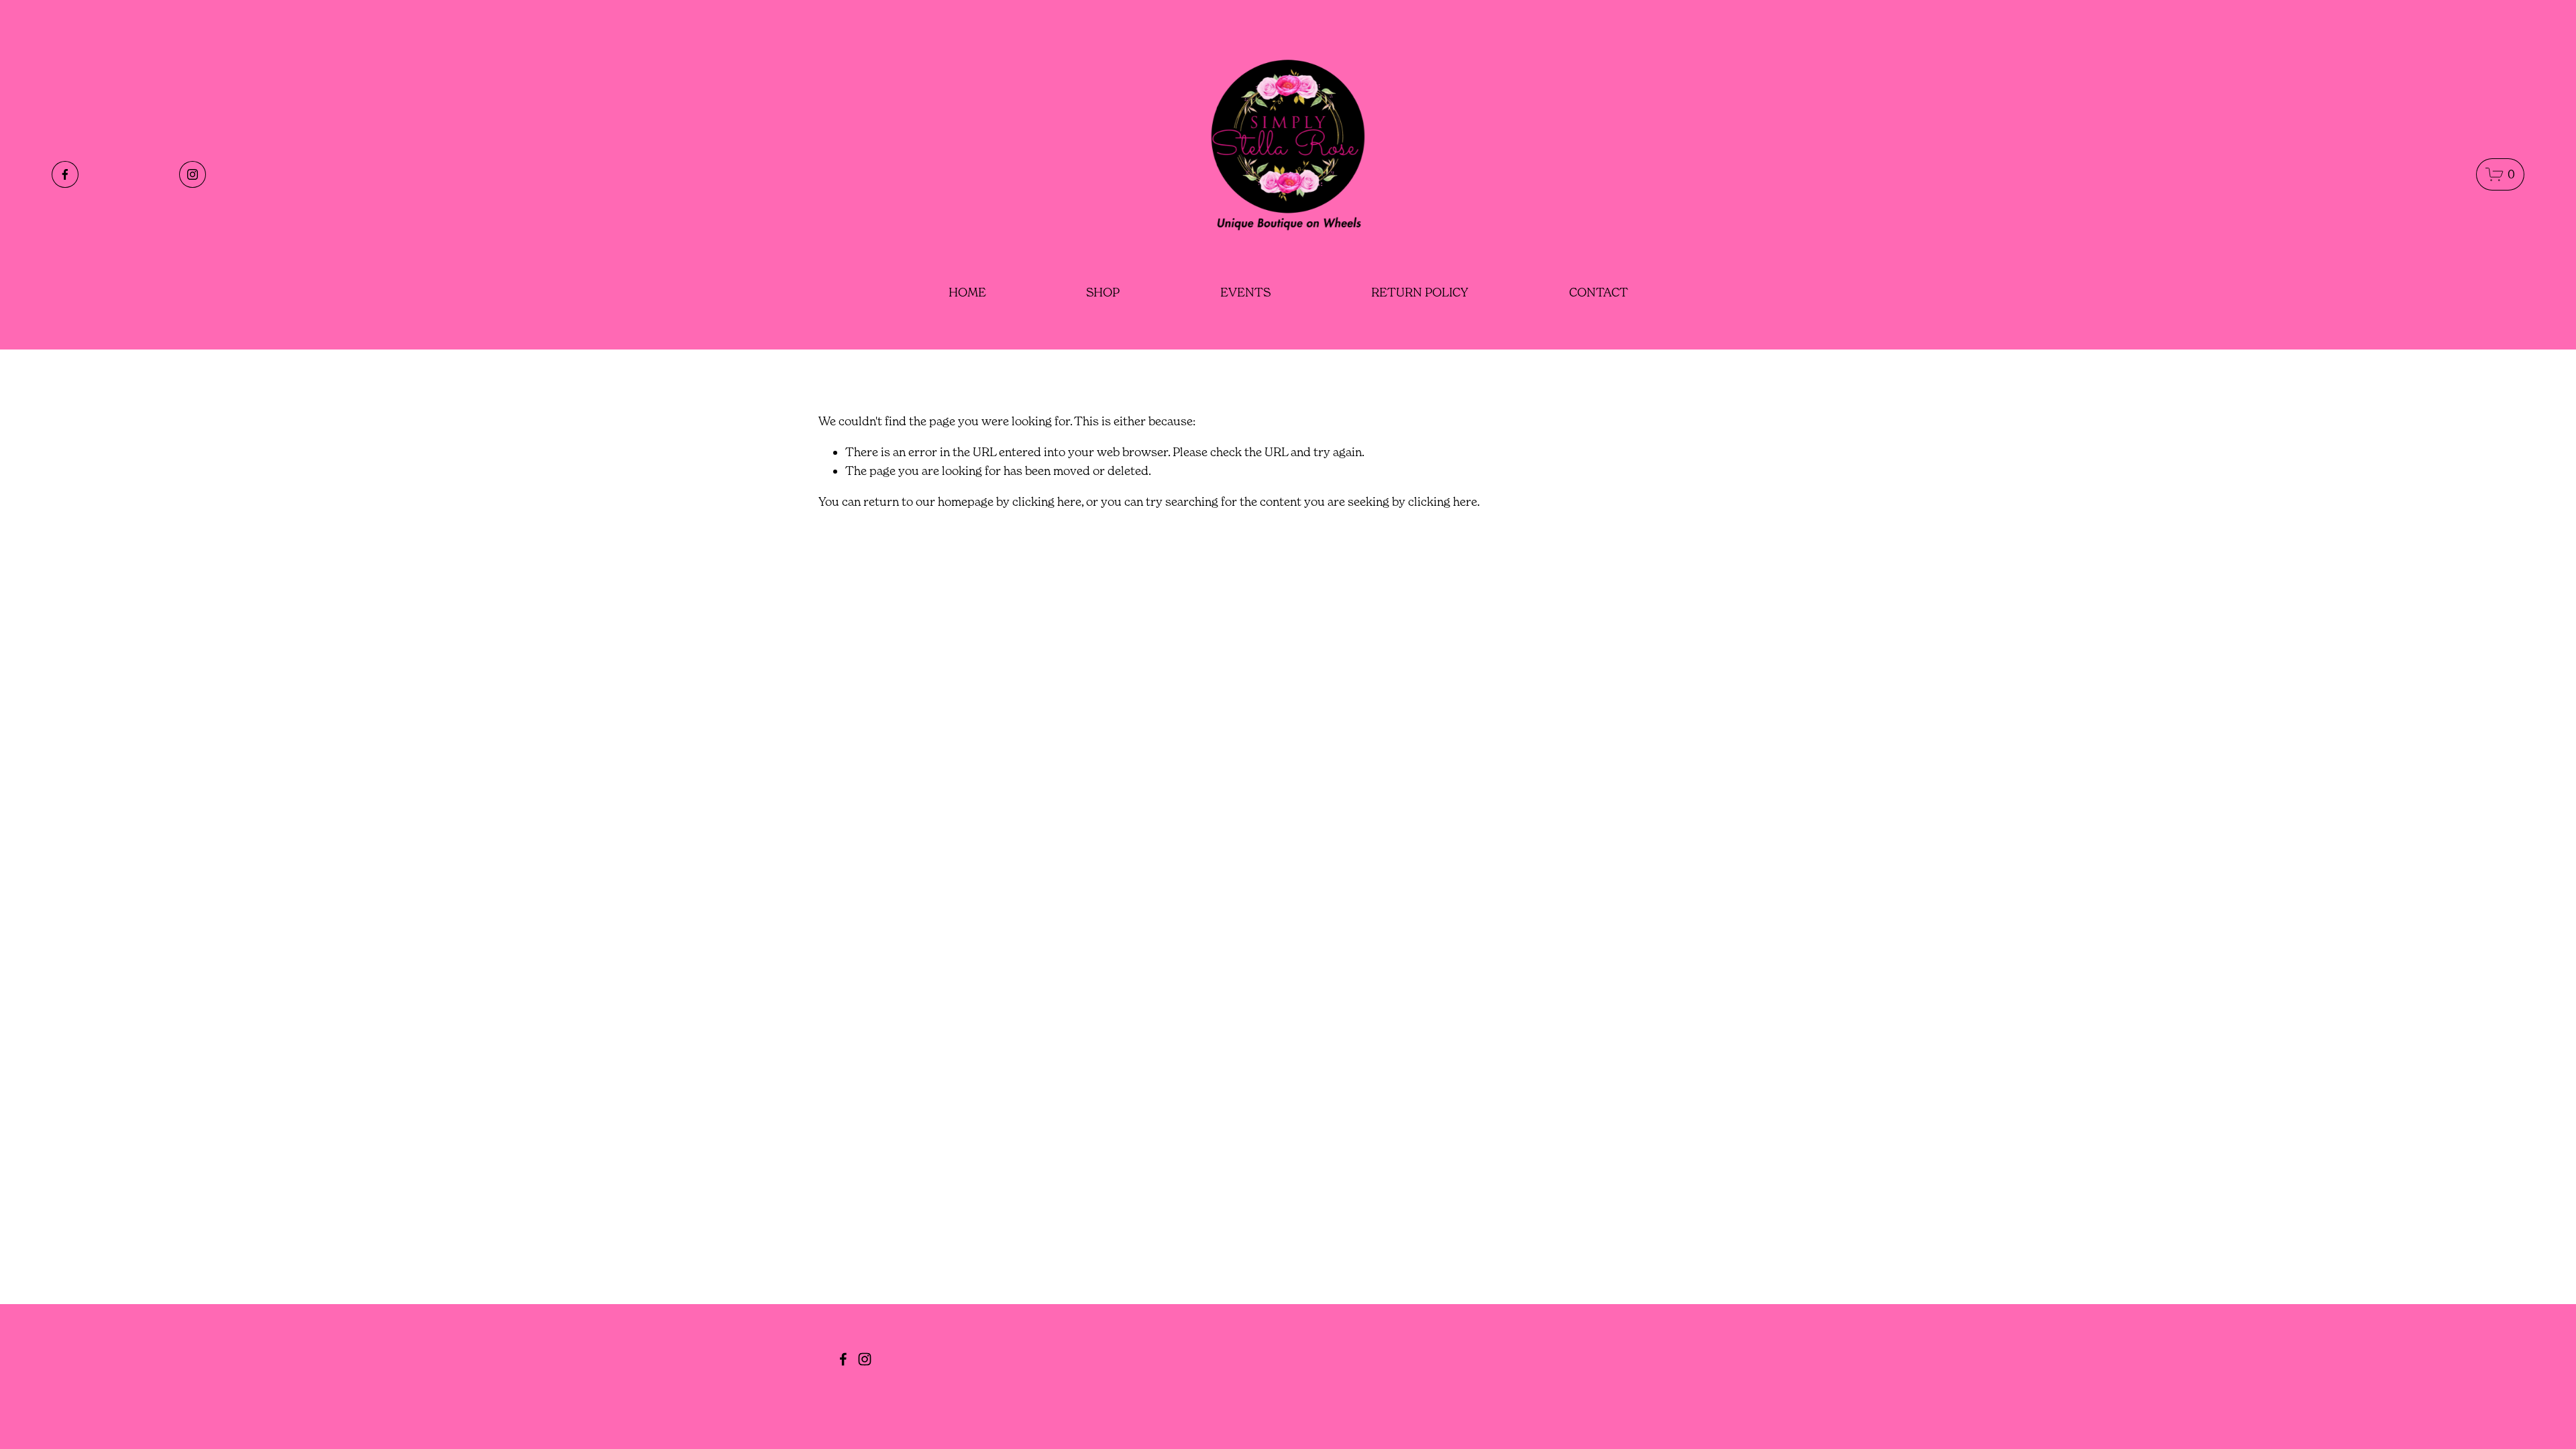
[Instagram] (193, 174)
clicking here (1047, 501)
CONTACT (1599, 292)
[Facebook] (65, 174)
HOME (967, 292)
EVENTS (1245, 292)
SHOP (1103, 292)
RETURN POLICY (1420, 292)
